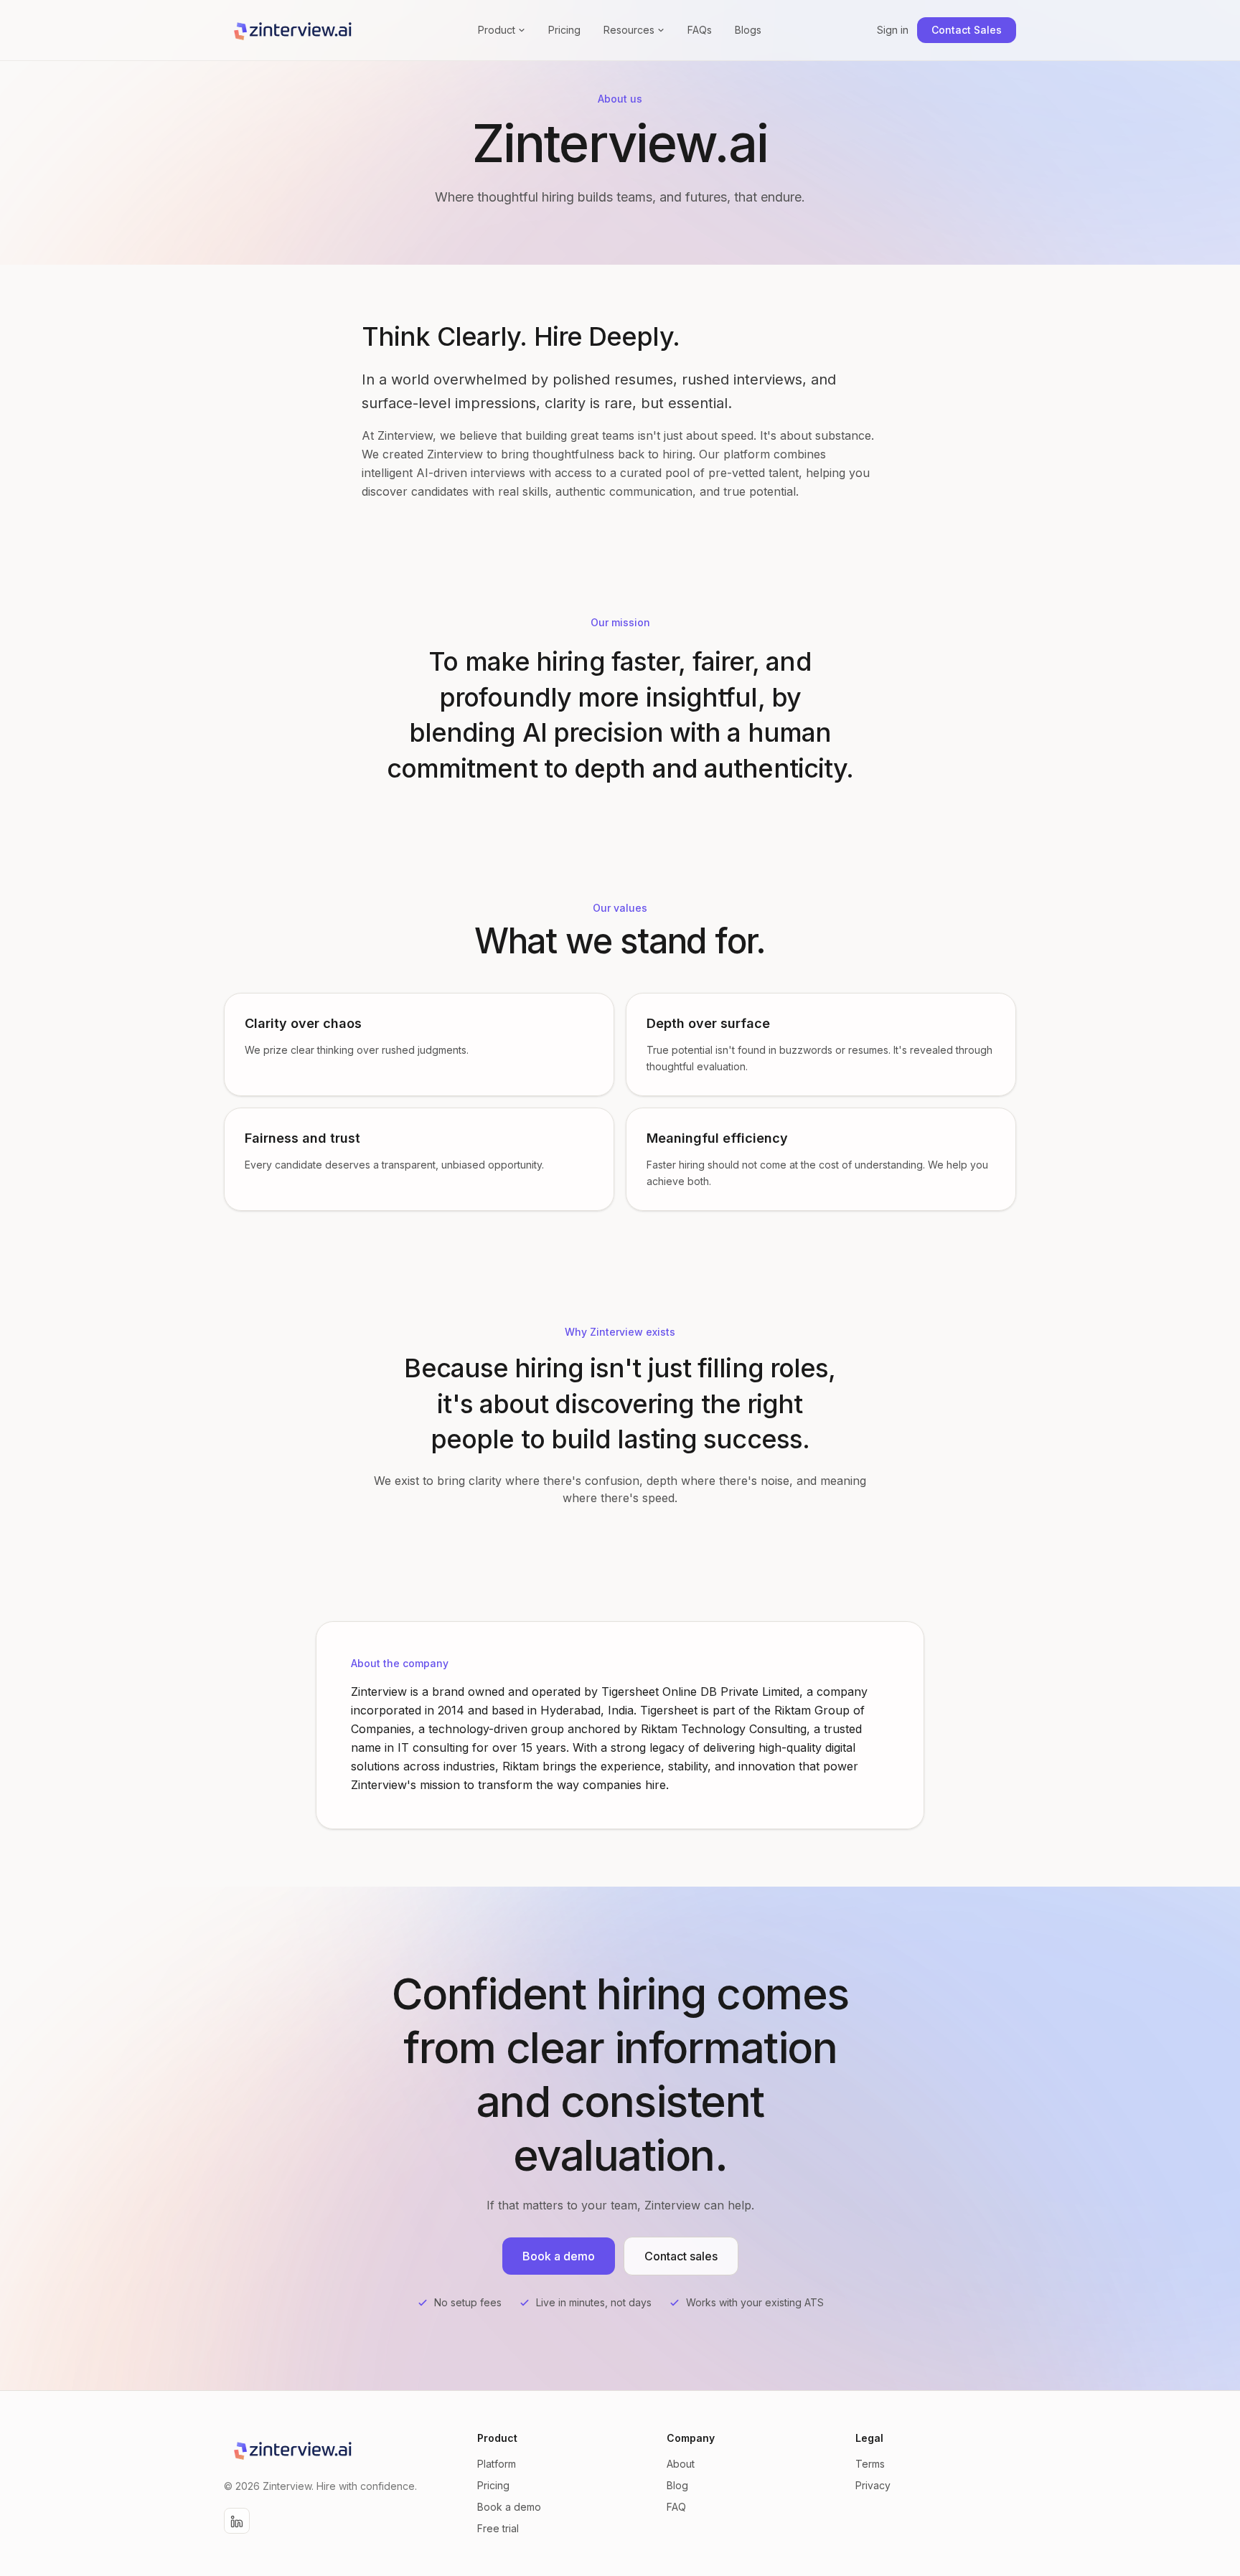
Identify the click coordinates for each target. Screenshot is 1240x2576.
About (681, 2464)
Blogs (748, 30)
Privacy (873, 2485)
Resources (629, 30)
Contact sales (681, 2256)
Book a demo (509, 2507)
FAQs (700, 30)
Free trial (498, 2528)
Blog (677, 2485)
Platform (497, 2464)
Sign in (893, 30)
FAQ (676, 2507)
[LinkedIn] (237, 2521)
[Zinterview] (293, 30)
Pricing (564, 30)
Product (497, 30)
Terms (870, 2464)
